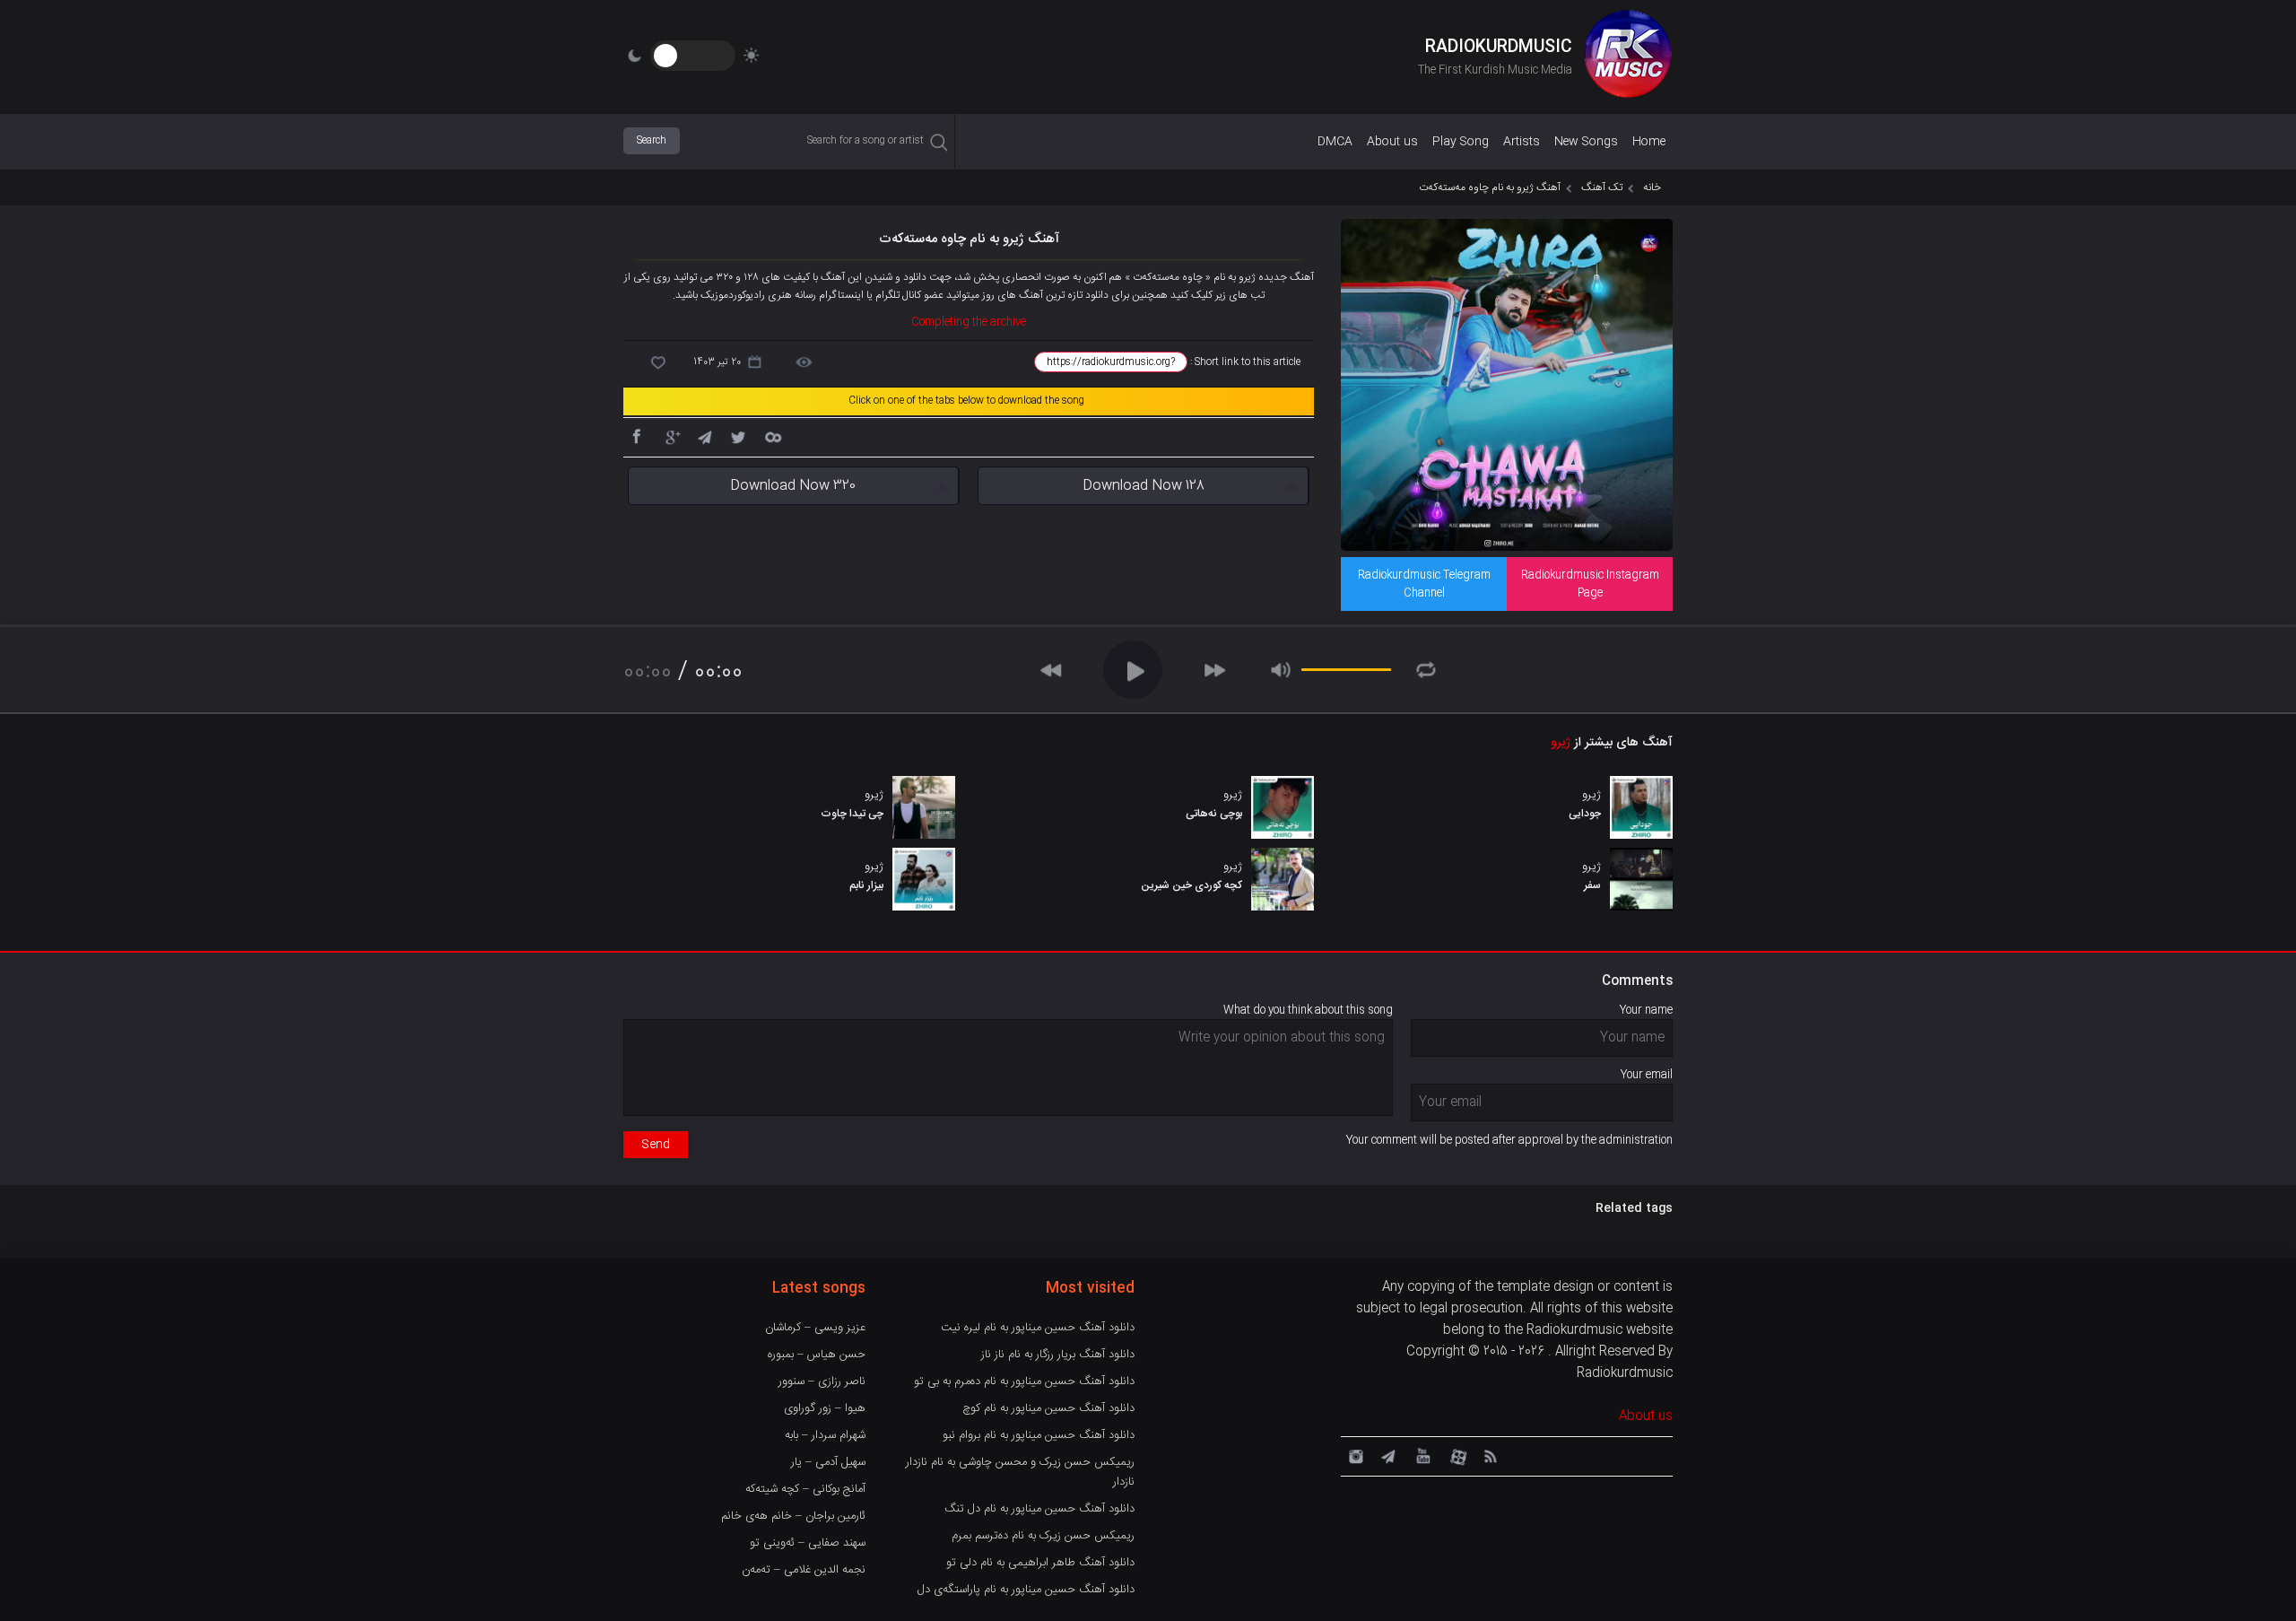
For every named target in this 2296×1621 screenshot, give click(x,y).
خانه (1652, 187)
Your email (1647, 1075)
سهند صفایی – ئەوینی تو (808, 1543)
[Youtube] (1422, 1455)
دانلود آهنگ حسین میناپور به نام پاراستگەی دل (1026, 1590)
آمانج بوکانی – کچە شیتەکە (805, 1489)
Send (656, 1145)
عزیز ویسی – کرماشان (815, 1328)
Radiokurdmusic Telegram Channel (1424, 584)
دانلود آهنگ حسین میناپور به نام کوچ (1048, 1408)
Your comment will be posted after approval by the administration (1509, 1140)
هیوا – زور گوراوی (825, 1408)
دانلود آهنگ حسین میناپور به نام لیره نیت (1038, 1328)
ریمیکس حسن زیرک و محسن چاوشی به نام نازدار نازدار (1020, 1472)
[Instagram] (1353, 1455)
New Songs (1586, 142)
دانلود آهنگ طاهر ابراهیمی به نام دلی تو (1040, 1563)
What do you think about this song (1308, 1010)
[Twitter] (738, 436)
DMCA (1335, 142)
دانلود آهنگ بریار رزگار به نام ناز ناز (1058, 1355)
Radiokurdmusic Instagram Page (1590, 584)
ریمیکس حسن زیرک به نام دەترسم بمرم (1043, 1536)
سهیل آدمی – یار (828, 1462)
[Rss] (1490, 1455)
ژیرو (1561, 743)
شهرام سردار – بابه (825, 1435)
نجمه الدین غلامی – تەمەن (804, 1570)
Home (1649, 142)
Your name (1646, 1010)
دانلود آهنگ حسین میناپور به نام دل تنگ (1039, 1509)
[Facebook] (636, 436)
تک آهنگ (1602, 187)
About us (1392, 142)
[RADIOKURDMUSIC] (1628, 57)
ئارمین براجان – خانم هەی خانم (793, 1516)
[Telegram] (704, 436)
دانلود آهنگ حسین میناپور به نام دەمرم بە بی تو (1024, 1381)
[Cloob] (772, 436)
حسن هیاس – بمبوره (817, 1355)
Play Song (1461, 142)
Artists (1522, 142)
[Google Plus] (670, 436)
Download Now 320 (793, 486)
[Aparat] (1456, 1455)
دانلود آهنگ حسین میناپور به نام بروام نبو (1039, 1435)
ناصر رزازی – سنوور (822, 1381)
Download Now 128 (1144, 486)
